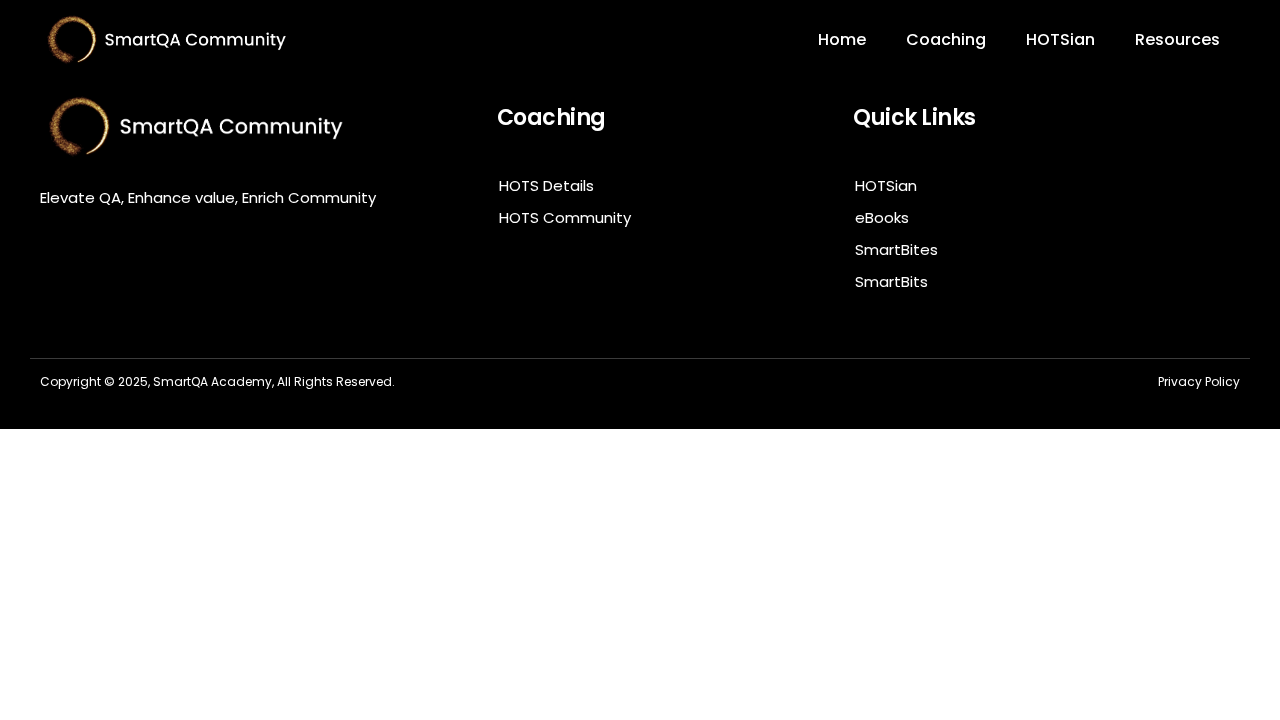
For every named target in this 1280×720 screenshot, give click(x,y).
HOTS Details (546, 185)
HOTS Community (565, 217)
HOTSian (1060, 39)
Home (842, 39)
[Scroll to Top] (1213, 653)
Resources (1177, 39)
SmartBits (891, 281)
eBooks (882, 217)
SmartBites (896, 249)
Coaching (946, 39)
